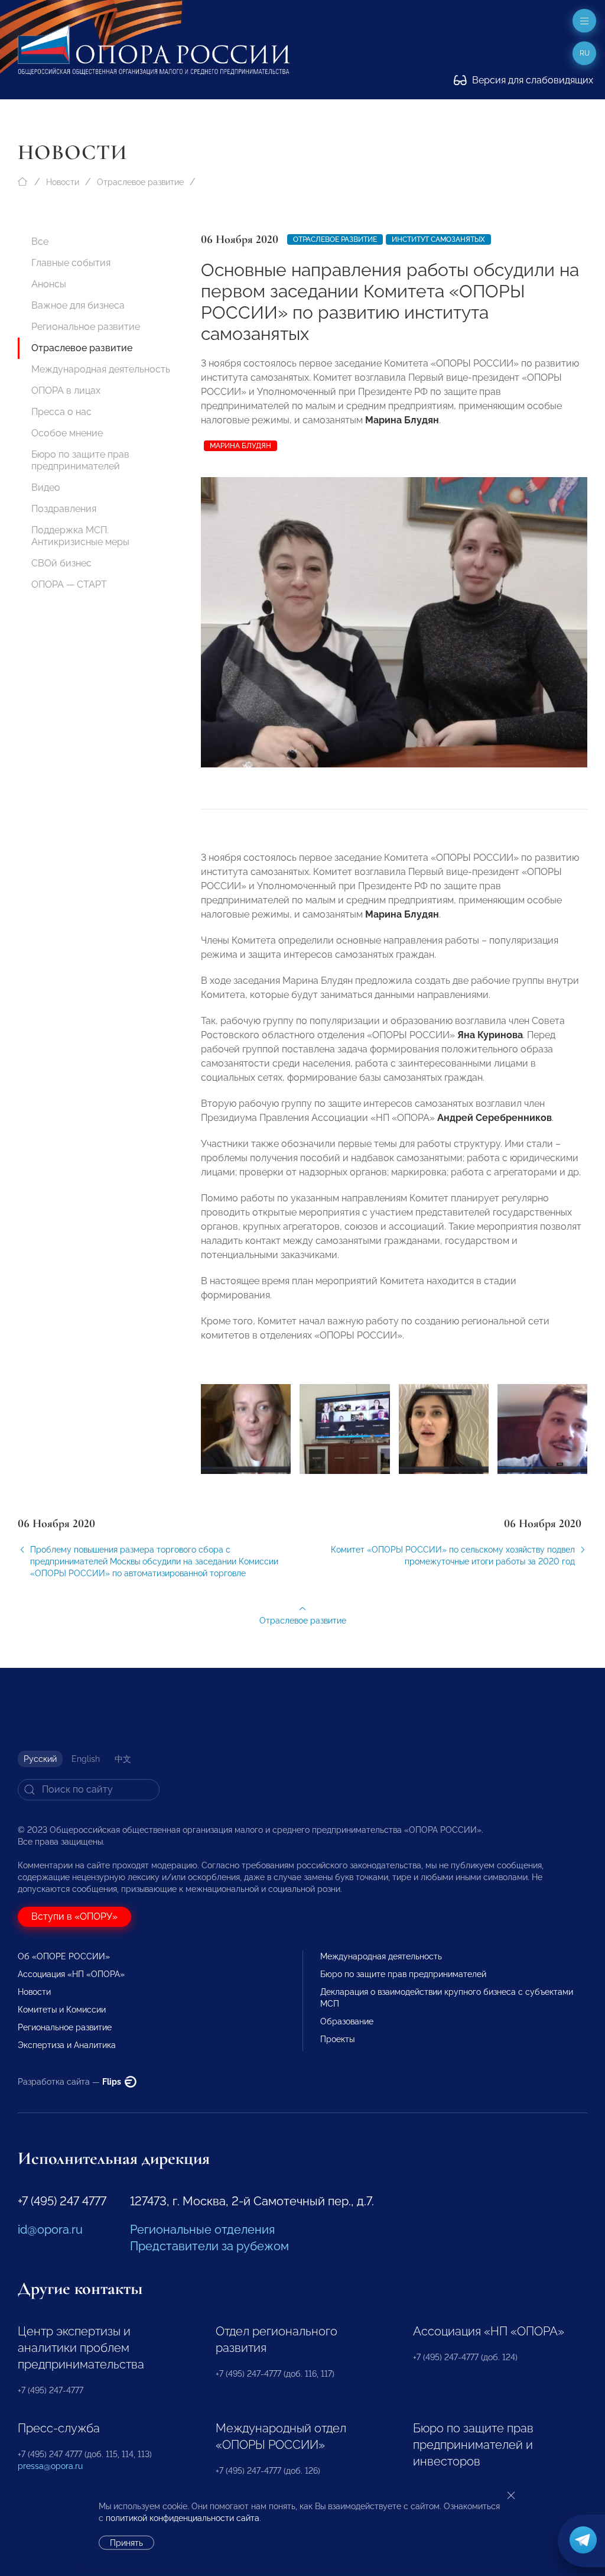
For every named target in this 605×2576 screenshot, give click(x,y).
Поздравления (64, 509)
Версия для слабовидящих (531, 80)
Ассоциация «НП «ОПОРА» (71, 1974)
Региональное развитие (86, 327)
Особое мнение (67, 433)
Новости (63, 182)
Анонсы (49, 284)
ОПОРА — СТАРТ (69, 584)
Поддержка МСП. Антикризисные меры (80, 536)
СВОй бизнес (61, 563)
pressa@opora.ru (50, 2466)
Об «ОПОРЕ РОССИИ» (64, 1956)
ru (585, 53)
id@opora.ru (50, 2230)
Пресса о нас (61, 412)
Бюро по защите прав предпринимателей (80, 460)
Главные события (71, 263)
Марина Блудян (240, 446)
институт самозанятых (438, 239)
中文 (123, 1759)
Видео (46, 487)
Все (40, 242)
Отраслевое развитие (140, 182)
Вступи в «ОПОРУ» (74, 1916)
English (86, 1759)
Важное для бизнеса (78, 305)
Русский (40, 1759)
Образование (347, 2021)
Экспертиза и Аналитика (67, 2045)
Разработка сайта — (70, 2082)
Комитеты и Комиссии (62, 2010)
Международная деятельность (101, 369)
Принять (126, 2543)
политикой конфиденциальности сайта (183, 2518)
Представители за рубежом (209, 2246)
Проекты (337, 2039)
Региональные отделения (202, 2230)
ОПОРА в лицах (66, 391)
